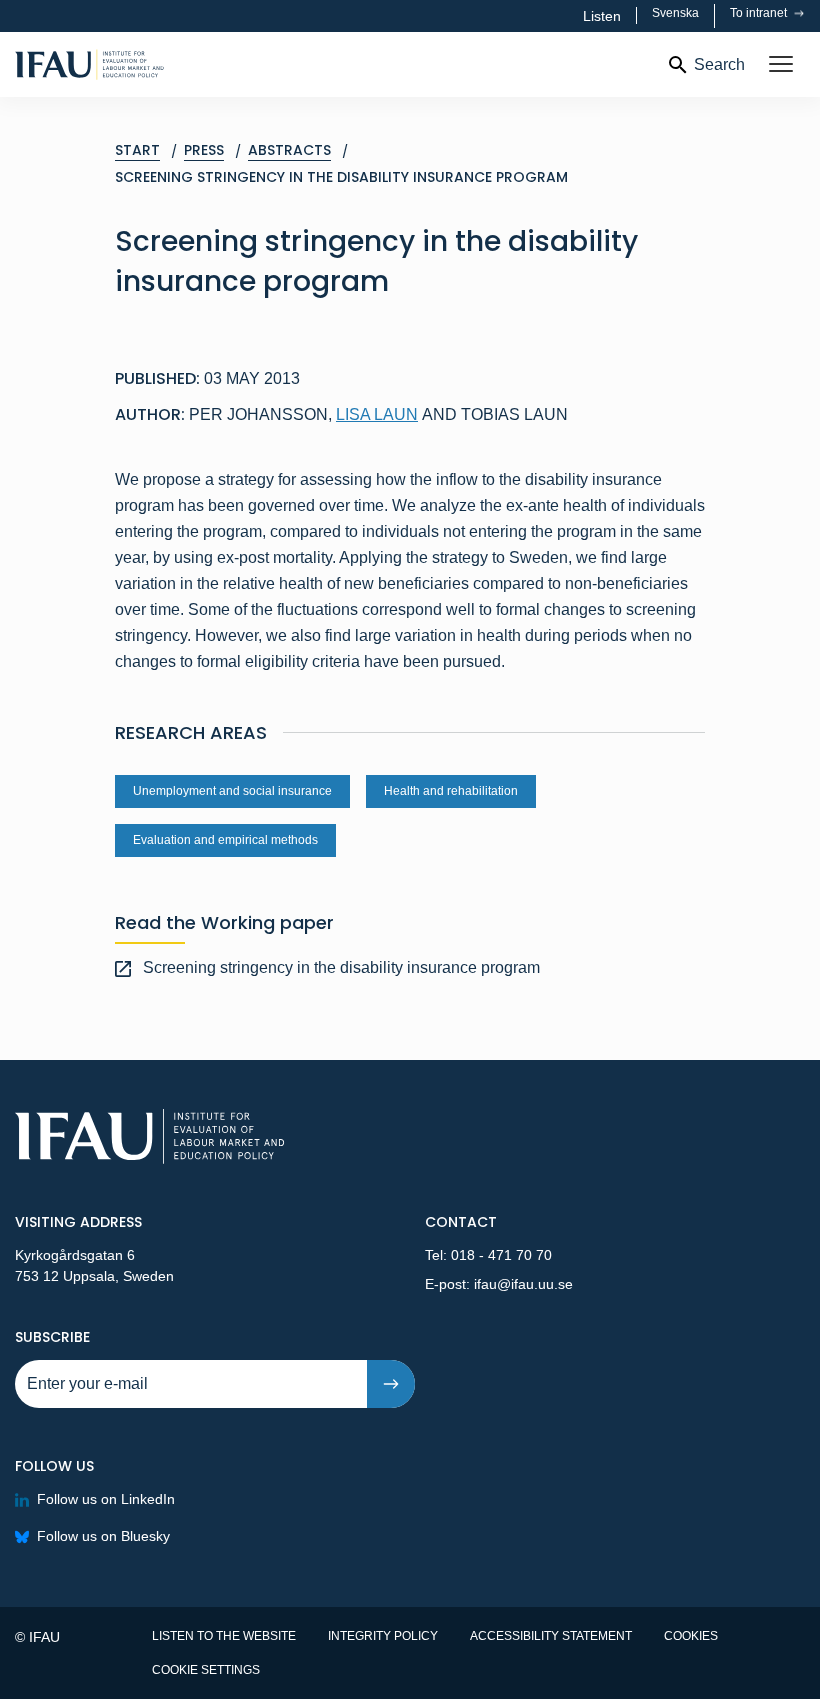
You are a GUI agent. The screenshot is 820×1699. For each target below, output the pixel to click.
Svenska (675, 13)
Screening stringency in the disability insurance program (341, 967)
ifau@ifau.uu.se (523, 1284)
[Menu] (781, 65)
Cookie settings (206, 1670)
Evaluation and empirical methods (225, 840)
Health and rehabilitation (451, 791)
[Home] (150, 64)
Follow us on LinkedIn (106, 1499)
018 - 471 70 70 (501, 1255)
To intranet (760, 13)
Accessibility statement (551, 1636)
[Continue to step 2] (391, 1384)
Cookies (691, 1636)
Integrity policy (383, 1636)
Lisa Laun (377, 414)
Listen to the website (224, 1636)
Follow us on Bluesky (103, 1536)
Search (719, 64)
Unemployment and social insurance (232, 791)
